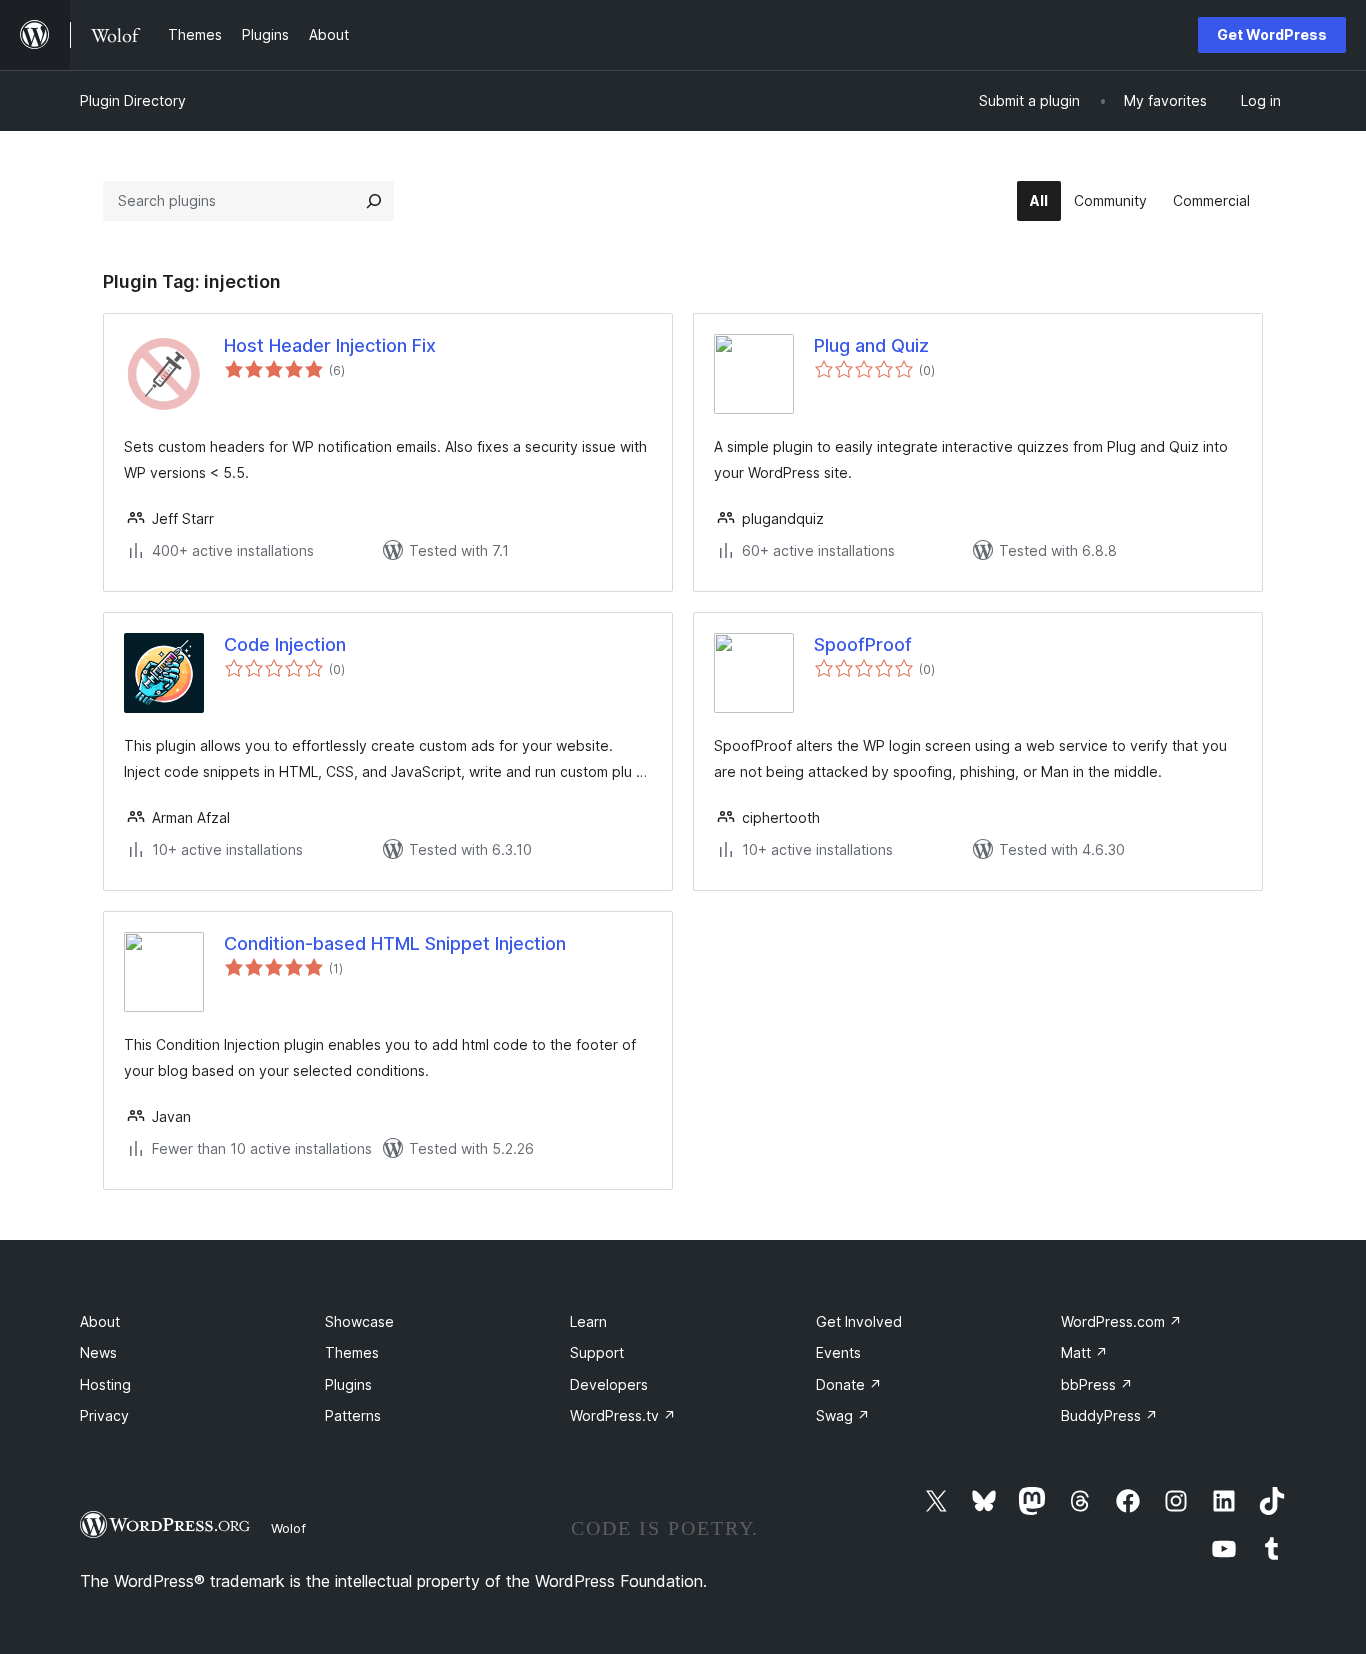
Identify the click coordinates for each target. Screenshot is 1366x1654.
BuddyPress (1109, 1415)
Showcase (359, 1321)
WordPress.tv (623, 1415)
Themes (352, 1352)
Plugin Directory (133, 100)
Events (838, 1352)
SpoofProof (863, 644)
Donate (849, 1384)
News (98, 1352)
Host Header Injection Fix (330, 345)
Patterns (353, 1415)
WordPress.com (1121, 1321)
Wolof (288, 1528)
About (100, 1321)
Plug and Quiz (871, 345)
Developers (609, 1384)
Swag (843, 1415)
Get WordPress (1272, 34)
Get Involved (859, 1321)
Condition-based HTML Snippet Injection (395, 943)
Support (597, 1352)
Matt (1084, 1352)
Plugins (348, 1384)
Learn (588, 1321)
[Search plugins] (374, 201)
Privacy (104, 1415)
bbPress (1097, 1384)
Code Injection (285, 644)
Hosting (105, 1384)
